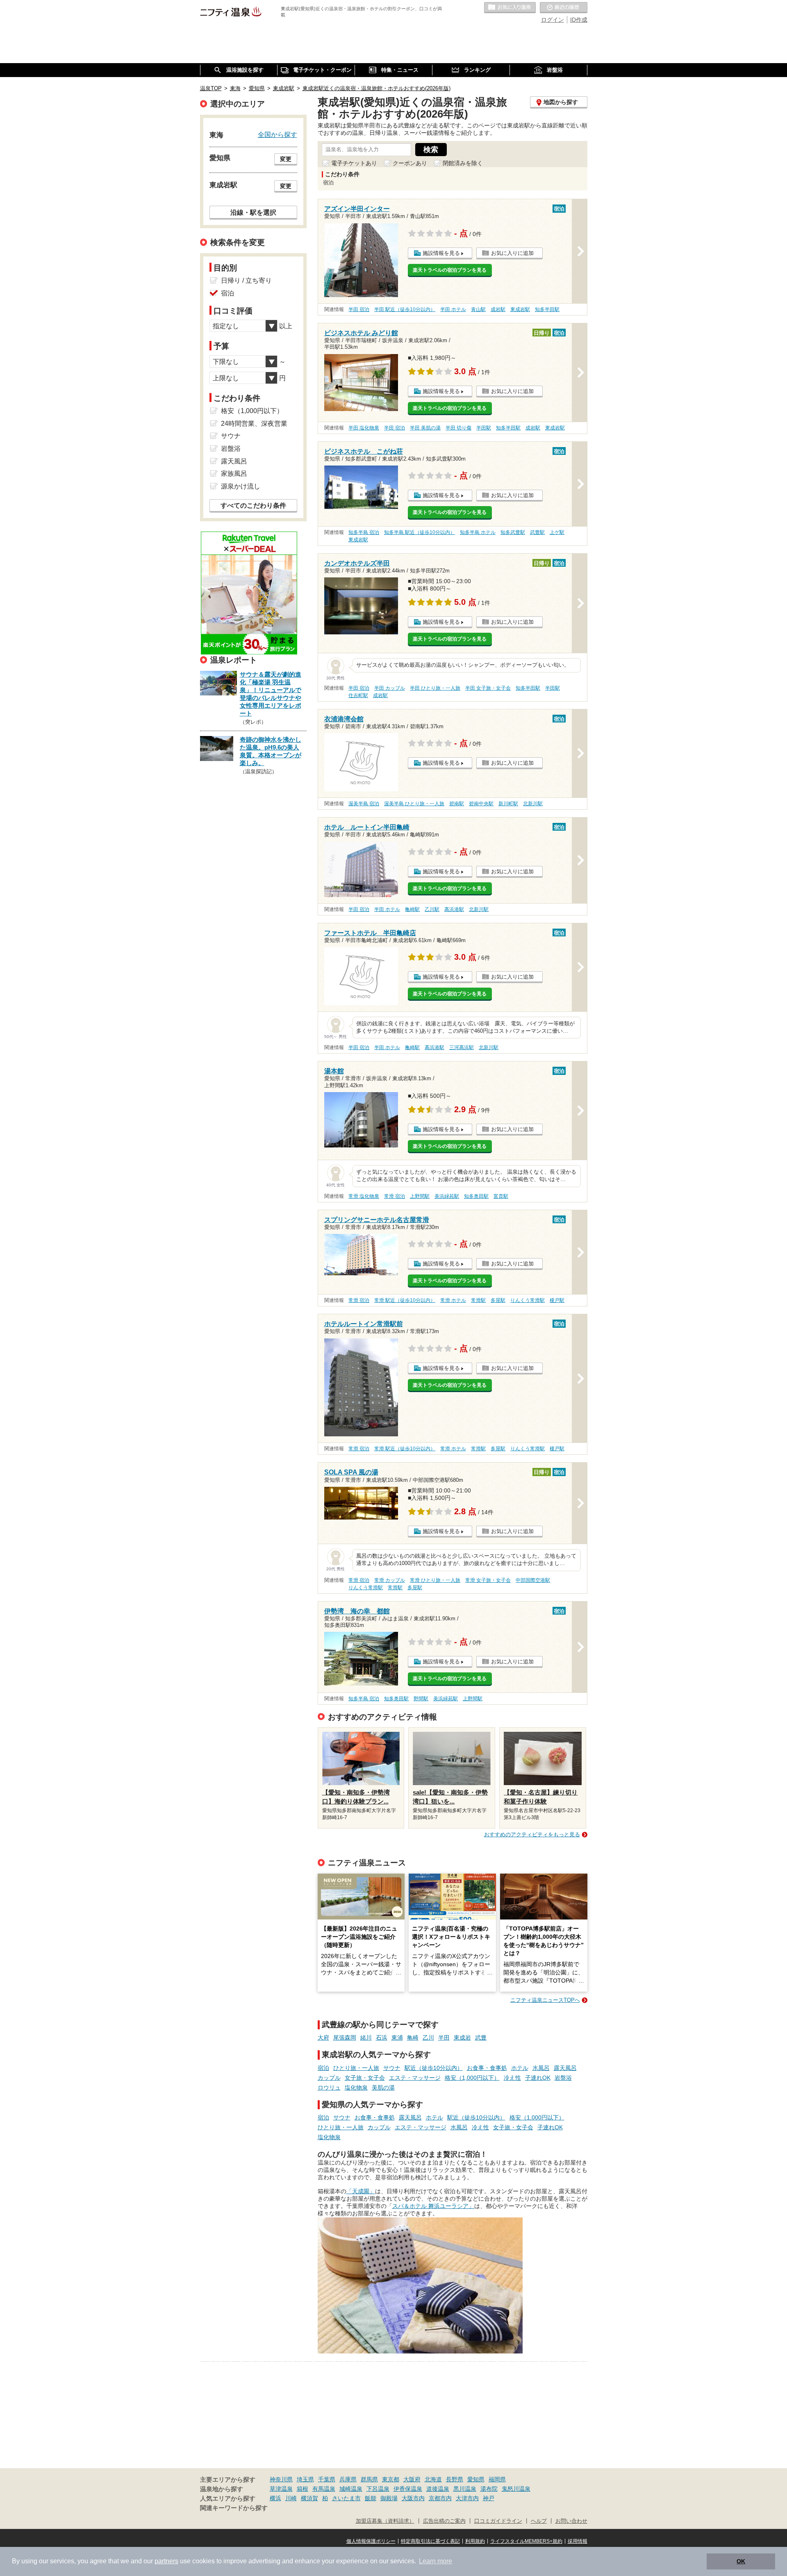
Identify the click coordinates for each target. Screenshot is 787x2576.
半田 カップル (390, 688)
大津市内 (467, 2498)
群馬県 (369, 2479)
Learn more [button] (436, 2561)
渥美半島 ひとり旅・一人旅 (414, 804)
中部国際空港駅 (533, 1580)
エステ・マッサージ (415, 2078)
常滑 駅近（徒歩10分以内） (405, 1300)
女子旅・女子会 (365, 2078)
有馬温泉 (324, 2489)
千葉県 (327, 2479)
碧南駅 (457, 804)
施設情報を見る (441, 253)
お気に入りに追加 (512, 253)
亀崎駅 (412, 909)
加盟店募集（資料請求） (385, 2521)
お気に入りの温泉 (510, 8)
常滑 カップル (390, 1580)
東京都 (391, 2479)
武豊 (481, 2038)
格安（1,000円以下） (472, 2078)
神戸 (489, 2498)
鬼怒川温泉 (516, 2489)
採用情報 (578, 2541)
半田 (444, 2038)
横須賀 (309, 2498)
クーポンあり (410, 163)
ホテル (520, 2068)
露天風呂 (565, 2068)
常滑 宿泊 (395, 1196)
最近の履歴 (564, 8)
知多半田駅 (547, 309)
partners (166, 2561)
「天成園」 (361, 2191)
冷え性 (512, 2078)
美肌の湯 (383, 2088)
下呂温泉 (378, 2489)
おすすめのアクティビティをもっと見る (532, 1834)
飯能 (371, 2498)
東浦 (397, 2038)
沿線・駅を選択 (253, 212)
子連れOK (538, 2078)
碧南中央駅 (481, 804)
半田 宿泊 (359, 309)
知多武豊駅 (513, 532)
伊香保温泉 (408, 2489)
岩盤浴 (563, 2078)
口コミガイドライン (498, 2521)
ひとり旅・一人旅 (356, 2068)
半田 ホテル (453, 309)
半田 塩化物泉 (364, 428)
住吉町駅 (358, 695)
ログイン (553, 20)
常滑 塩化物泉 (364, 1196)
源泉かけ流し (241, 486)
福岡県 (497, 2479)
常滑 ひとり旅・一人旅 (435, 1580)
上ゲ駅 (557, 532)
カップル (329, 2078)
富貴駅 (501, 1196)
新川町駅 (508, 804)
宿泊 (323, 2068)
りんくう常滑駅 (528, 1300)
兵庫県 (348, 2479)
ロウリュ (329, 2088)
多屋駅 (498, 1300)
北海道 (433, 2479)
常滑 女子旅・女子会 (488, 1580)
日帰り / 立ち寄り (246, 281)
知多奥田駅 (476, 1196)
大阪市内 (413, 2498)
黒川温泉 (465, 2489)
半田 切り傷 (458, 428)
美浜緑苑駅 (447, 1196)
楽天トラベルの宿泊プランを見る (450, 270)
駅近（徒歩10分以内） (434, 2068)
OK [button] (741, 2561)
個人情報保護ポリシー (371, 2541)
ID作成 (579, 20)
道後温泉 (438, 2489)
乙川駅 (432, 909)
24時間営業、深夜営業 (254, 424)
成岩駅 (498, 309)
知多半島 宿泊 (364, 532)
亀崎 (413, 2038)
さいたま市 (346, 2498)
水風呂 (541, 2068)
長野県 (455, 2479)
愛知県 (476, 2479)
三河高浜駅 (462, 1047)
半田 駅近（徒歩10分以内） (405, 309)
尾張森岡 (345, 2038)
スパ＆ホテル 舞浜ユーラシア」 (433, 2206)
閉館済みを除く (463, 163)
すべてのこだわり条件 (253, 505)
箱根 (303, 2489)
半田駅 (484, 428)
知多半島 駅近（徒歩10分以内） (420, 532)
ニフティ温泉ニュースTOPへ (545, 2000)
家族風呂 (234, 474)
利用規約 (475, 2541)
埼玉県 (305, 2479)
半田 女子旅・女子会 (488, 688)
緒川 (366, 2038)
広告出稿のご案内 (444, 2521)
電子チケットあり (354, 163)
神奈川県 (281, 2479)
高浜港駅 (454, 909)
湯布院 (489, 2489)
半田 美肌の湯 (425, 428)
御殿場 (389, 2498)
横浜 (275, 2498)
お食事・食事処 (487, 2068)
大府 (323, 2038)
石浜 (382, 2038)
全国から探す (277, 134)
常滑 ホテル (453, 1300)
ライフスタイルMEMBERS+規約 (526, 2541)
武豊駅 (537, 532)
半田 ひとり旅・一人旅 (435, 688)
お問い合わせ (571, 2521)
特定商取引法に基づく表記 (430, 2541)
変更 (286, 159)
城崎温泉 (351, 2489)
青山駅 (478, 309)
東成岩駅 (520, 309)
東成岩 (462, 2038)
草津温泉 (281, 2489)
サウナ (392, 2068)
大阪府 (412, 2479)
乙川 (428, 2038)
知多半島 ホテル (478, 532)
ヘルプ (539, 2521)
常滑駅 (478, 1300)
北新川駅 (533, 804)
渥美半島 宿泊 (364, 804)
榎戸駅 (557, 1300)
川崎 (291, 2498)
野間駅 (421, 1699)
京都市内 (440, 2498)
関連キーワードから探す (234, 2508)
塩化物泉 (356, 2088)
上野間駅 (420, 1196)
